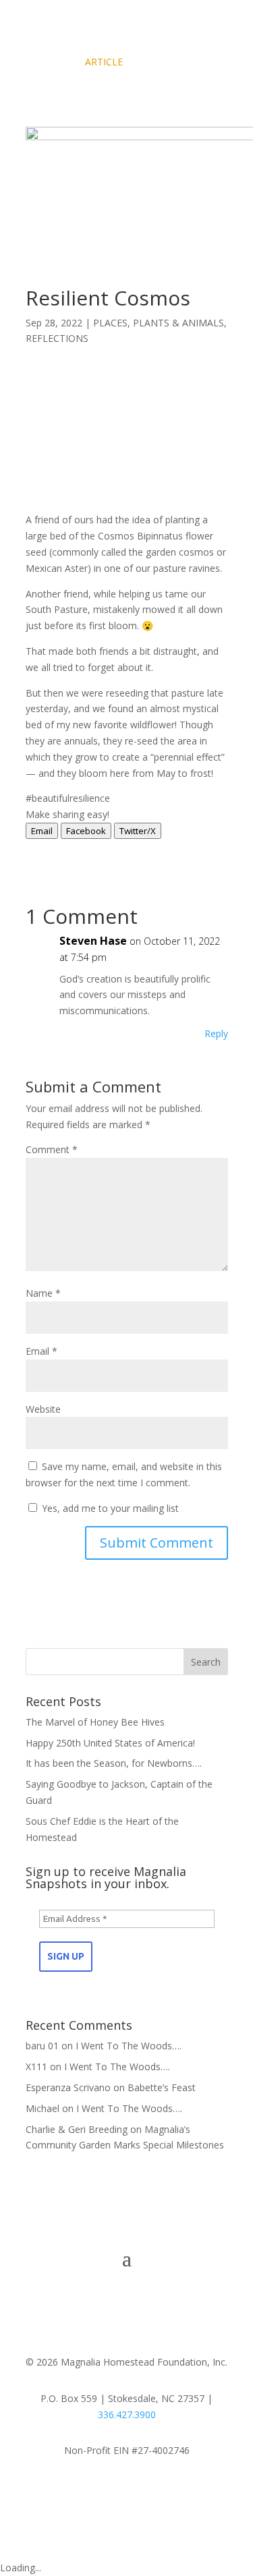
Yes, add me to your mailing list (109, 1508)
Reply (216, 1033)
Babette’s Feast (162, 2087)
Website (43, 1409)
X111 (36, 2067)
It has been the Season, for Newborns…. (114, 1763)
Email (41, 1351)
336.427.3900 (127, 2414)
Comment (52, 1149)
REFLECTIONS (57, 338)
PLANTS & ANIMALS (178, 323)
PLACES (110, 323)
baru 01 (42, 2046)
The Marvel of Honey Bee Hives (95, 1722)
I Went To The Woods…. (129, 2046)
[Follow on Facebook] (127, 2490)
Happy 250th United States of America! (110, 1743)
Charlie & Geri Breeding (77, 2129)
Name (43, 1293)
